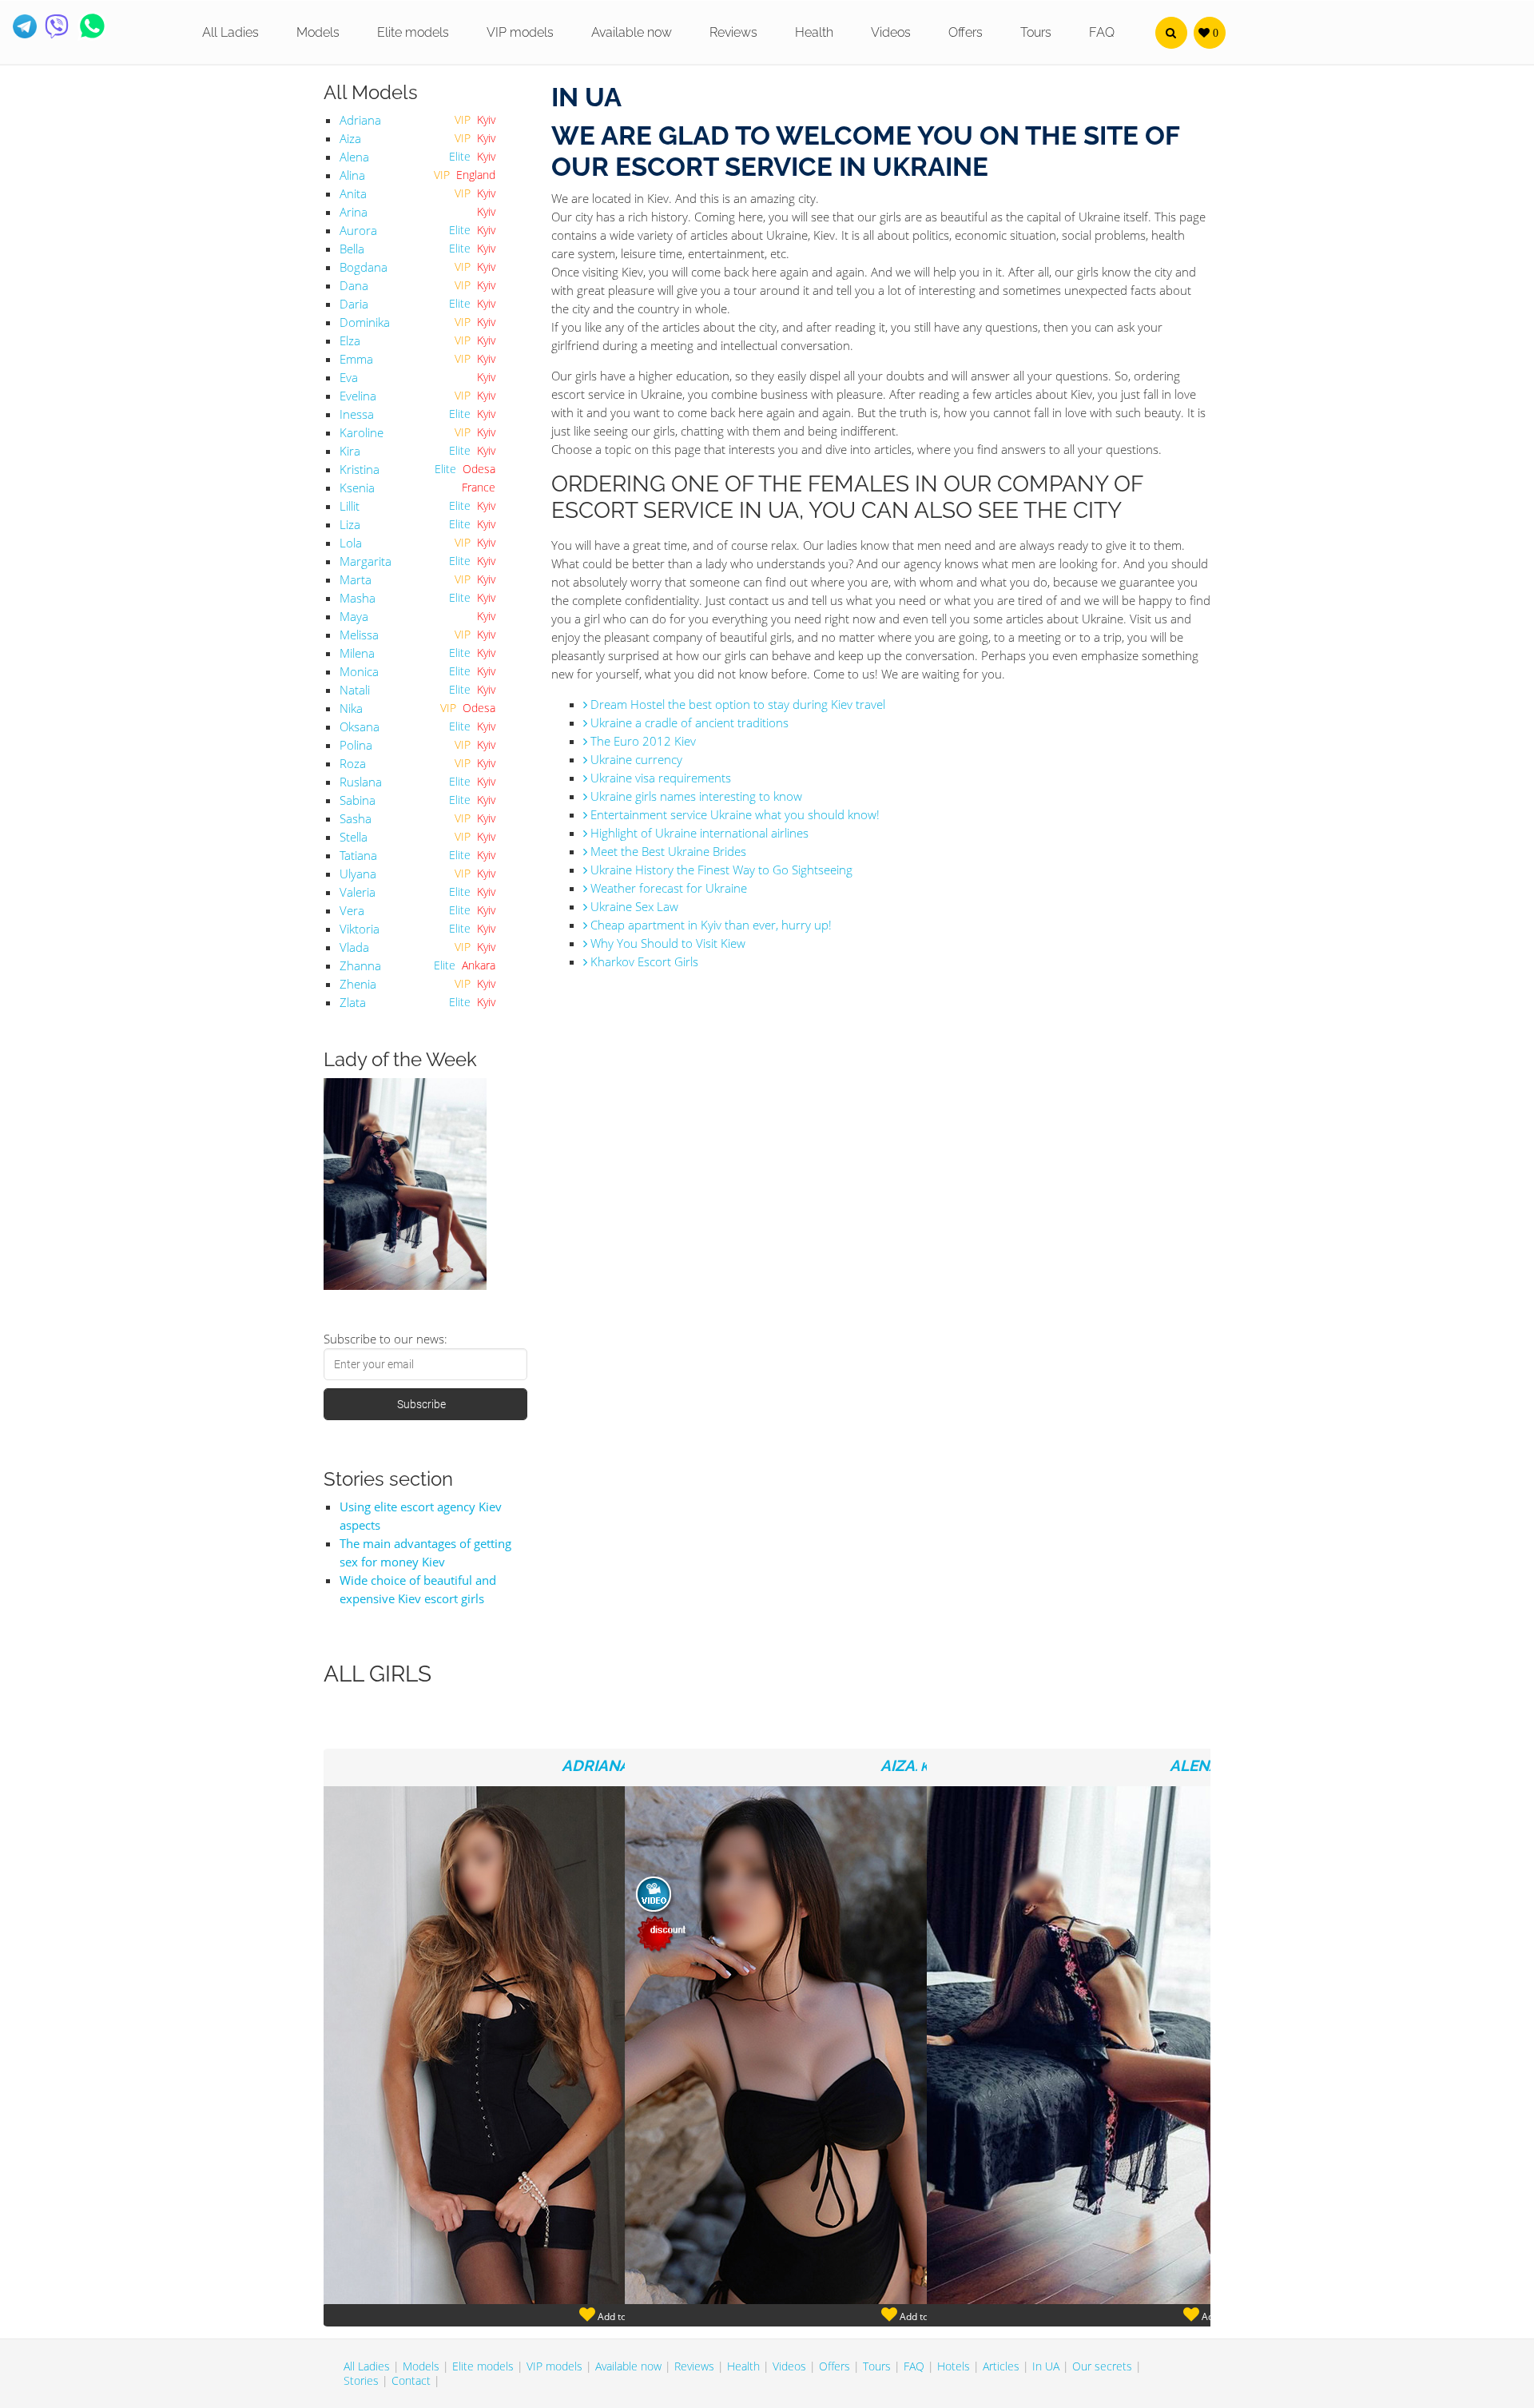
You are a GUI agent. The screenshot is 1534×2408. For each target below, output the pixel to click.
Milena (357, 653)
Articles (1001, 2366)
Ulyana (358, 874)
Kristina (360, 469)
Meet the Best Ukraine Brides (667, 851)
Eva (349, 377)
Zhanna (360, 965)
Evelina (358, 396)
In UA (1046, 2366)
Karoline (362, 432)
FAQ (1102, 32)
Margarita (366, 561)
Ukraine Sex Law (633, 906)
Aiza (350, 138)
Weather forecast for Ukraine (667, 888)
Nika (351, 708)
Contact (411, 2380)
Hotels (954, 2366)
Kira (350, 451)
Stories (361, 2380)
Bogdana (364, 267)
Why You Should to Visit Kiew (666, 943)
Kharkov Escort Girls (643, 961)
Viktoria (360, 929)
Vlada (354, 947)
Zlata (353, 1002)
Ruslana (361, 782)
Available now (632, 32)
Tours (1036, 32)
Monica (359, 671)
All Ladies (230, 32)
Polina (356, 745)
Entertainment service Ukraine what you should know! (733, 814)
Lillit (350, 506)
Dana (354, 285)
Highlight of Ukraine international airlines (698, 833)
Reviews (733, 32)
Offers (966, 32)
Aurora (358, 230)
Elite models (413, 32)
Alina (352, 175)
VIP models (520, 32)
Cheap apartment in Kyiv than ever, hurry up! (709, 925)
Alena (354, 157)
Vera (352, 910)
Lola (351, 543)
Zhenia (358, 984)
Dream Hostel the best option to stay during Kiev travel (736, 704)
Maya (354, 616)
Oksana (360, 726)
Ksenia (357, 488)
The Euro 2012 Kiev (642, 741)
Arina (354, 212)
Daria (354, 304)
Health (814, 32)
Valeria (358, 892)
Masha (358, 598)
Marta (356, 579)
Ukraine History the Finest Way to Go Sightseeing (720, 870)
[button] (1171, 33)
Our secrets (1102, 2366)
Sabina (358, 800)
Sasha (356, 818)
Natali (355, 690)
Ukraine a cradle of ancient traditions (688, 722)
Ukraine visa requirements (659, 778)
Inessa (357, 414)
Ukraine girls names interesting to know (695, 796)
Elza (350, 340)
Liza (350, 524)
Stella (354, 837)
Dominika (365, 322)
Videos (891, 32)
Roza (353, 763)
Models (318, 32)
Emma (356, 359)
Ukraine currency (635, 759)
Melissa (359, 635)
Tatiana (358, 855)
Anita (353, 193)
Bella (352, 249)
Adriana (360, 120)
